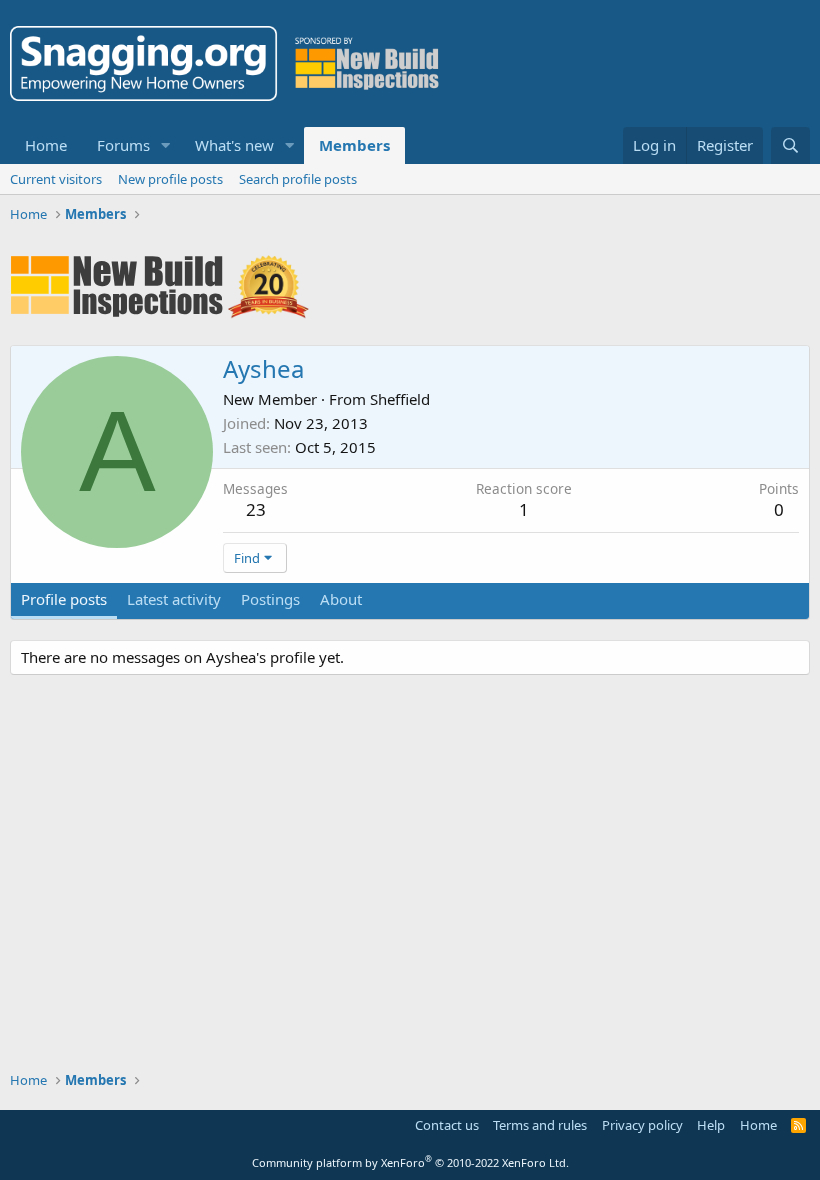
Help (711, 1125)
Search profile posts (298, 179)
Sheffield (400, 399)
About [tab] (341, 599)
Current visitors (56, 179)
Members (354, 145)
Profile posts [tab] (64, 599)
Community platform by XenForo (410, 1162)
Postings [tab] (270, 599)
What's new (234, 145)
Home (46, 145)
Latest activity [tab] (174, 599)
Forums (123, 145)
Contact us (447, 1125)
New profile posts (170, 179)
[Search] (790, 145)
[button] (166, 145)
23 (256, 509)
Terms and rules (540, 1125)
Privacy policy (642, 1125)
